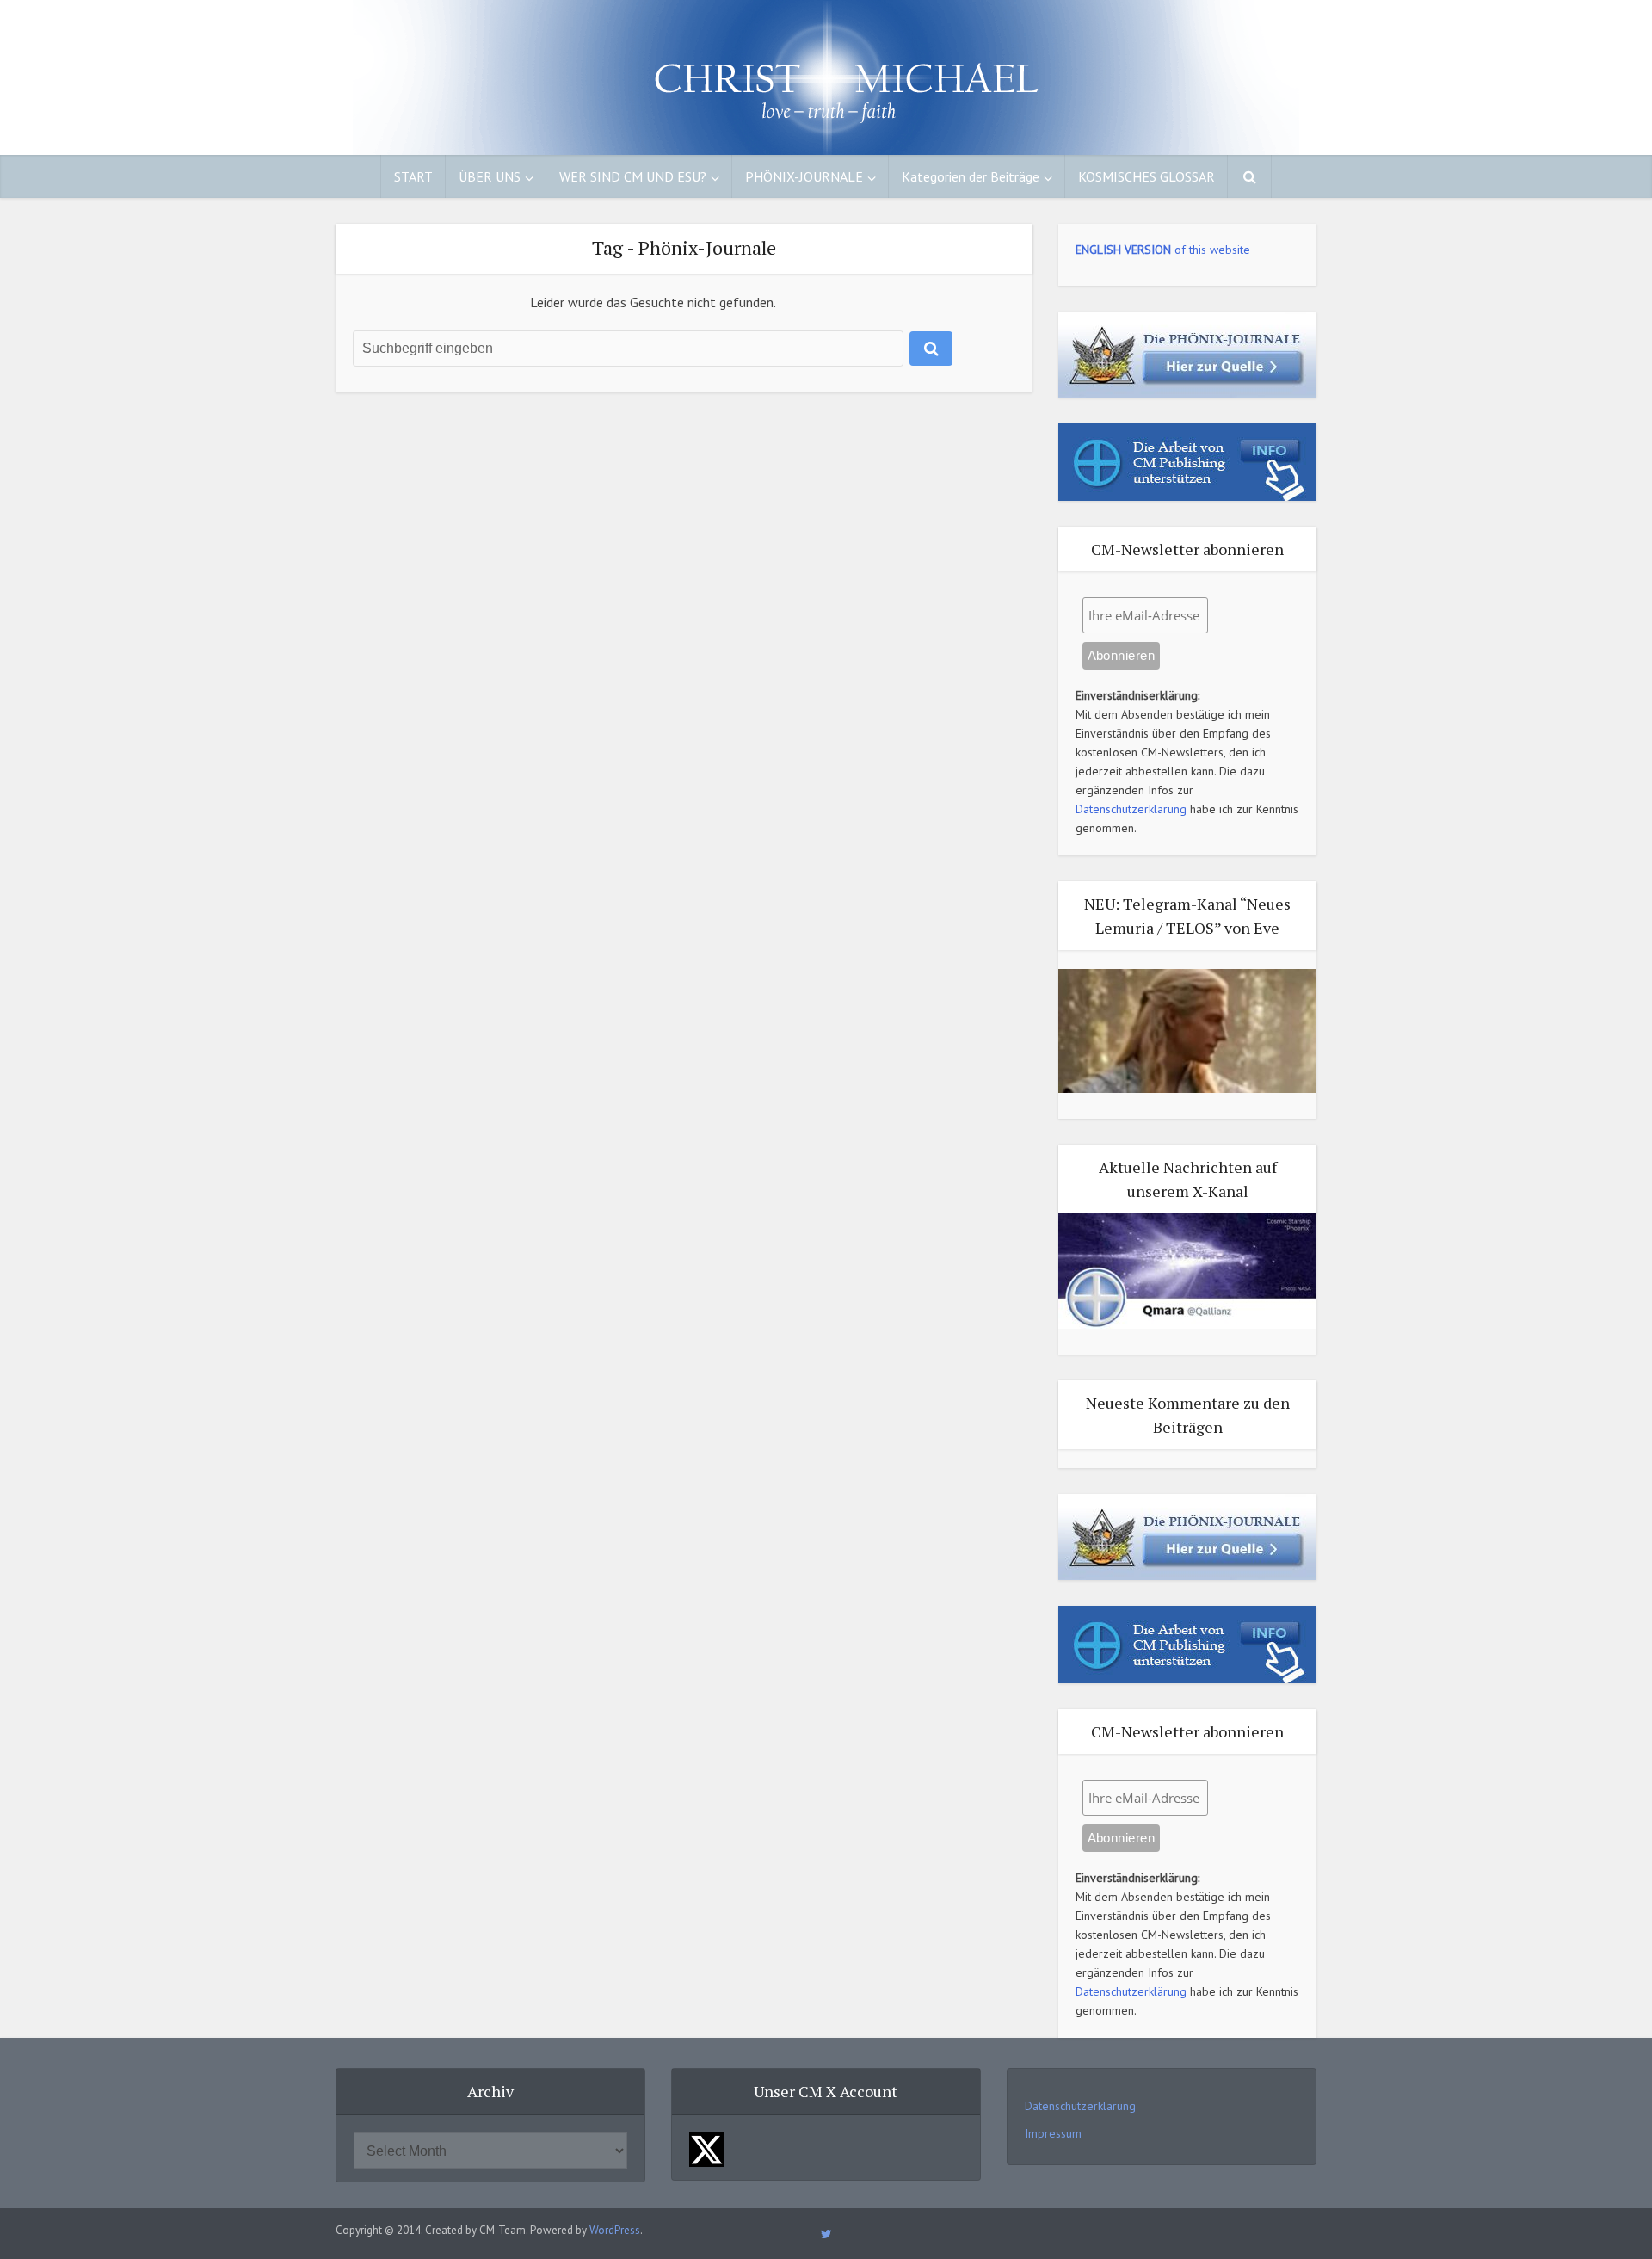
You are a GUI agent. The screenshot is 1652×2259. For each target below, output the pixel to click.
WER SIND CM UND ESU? (633, 176)
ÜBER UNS (490, 176)
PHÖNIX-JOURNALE (804, 176)
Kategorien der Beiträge (971, 176)
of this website (1163, 250)
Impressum (1053, 2133)
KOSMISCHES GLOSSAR (1147, 176)
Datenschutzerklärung (1131, 809)
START (413, 176)
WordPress (615, 2230)
